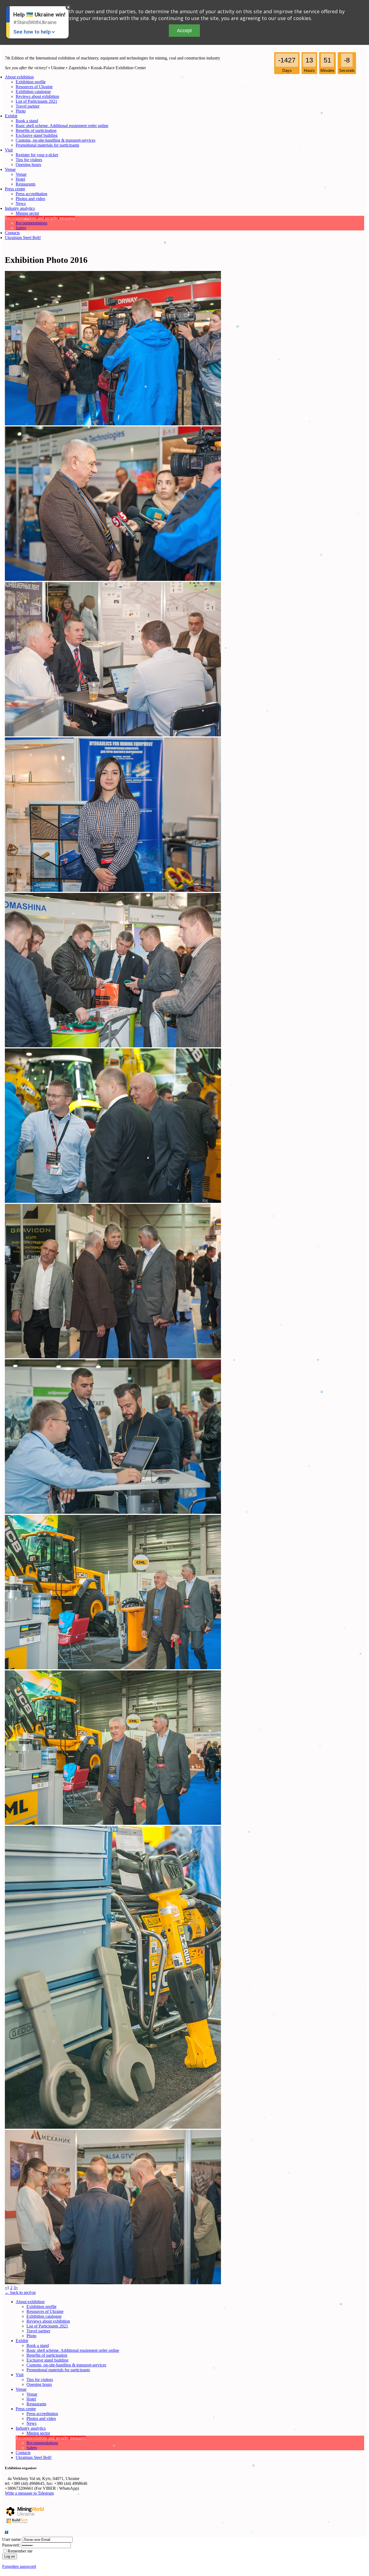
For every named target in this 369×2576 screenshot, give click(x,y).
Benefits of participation (36, 130)
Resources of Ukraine (34, 87)
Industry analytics (20, 208)
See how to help (32, 32)
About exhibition (19, 77)
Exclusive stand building (37, 135)
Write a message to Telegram (29, 2493)
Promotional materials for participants (47, 145)
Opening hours (28, 165)
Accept (184, 31)
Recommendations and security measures (40, 218)
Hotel (20, 179)
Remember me (20, 2551)
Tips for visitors (29, 160)
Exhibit (11, 116)
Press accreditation (31, 194)
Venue (10, 169)
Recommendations (31, 223)
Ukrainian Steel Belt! (23, 238)
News (21, 203)
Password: (11, 2545)
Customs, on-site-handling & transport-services (56, 140)
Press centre (15, 189)
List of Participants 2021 (36, 101)
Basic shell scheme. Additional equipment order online (62, 126)
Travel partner (28, 106)
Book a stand (27, 121)
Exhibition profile (31, 82)
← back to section (20, 2292)
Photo (21, 111)
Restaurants (26, 184)
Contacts (12, 233)
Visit (9, 150)
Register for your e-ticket (37, 155)
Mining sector (27, 213)
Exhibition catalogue (33, 92)
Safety (21, 228)
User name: (12, 2539)
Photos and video (30, 199)
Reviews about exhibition (37, 96)
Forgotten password (19, 2566)
